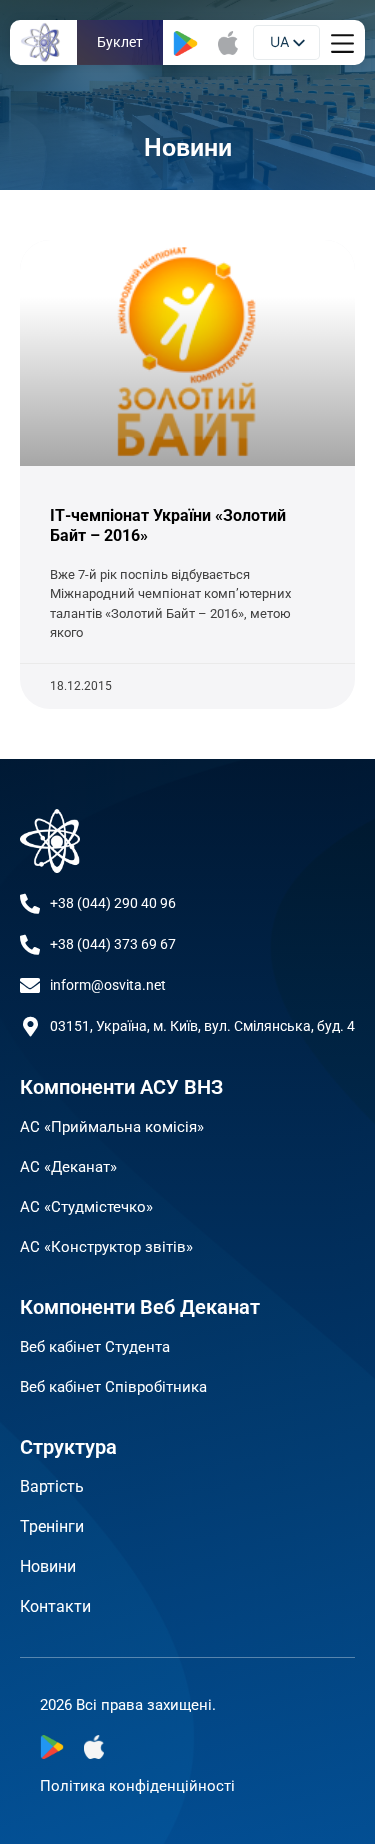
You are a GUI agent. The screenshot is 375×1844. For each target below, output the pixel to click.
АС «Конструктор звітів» (106, 1247)
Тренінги (52, 1526)
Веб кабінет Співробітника (113, 1387)
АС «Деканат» (68, 1167)
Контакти (55, 1606)
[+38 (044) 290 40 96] (30, 904)
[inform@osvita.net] (30, 986)
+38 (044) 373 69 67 (113, 944)
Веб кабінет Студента (95, 1347)
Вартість (52, 1486)
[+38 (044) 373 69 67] (30, 945)
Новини (48, 1566)
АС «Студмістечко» (86, 1207)
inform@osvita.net (108, 985)
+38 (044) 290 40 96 (113, 903)
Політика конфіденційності (137, 1786)
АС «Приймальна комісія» (112, 1127)
